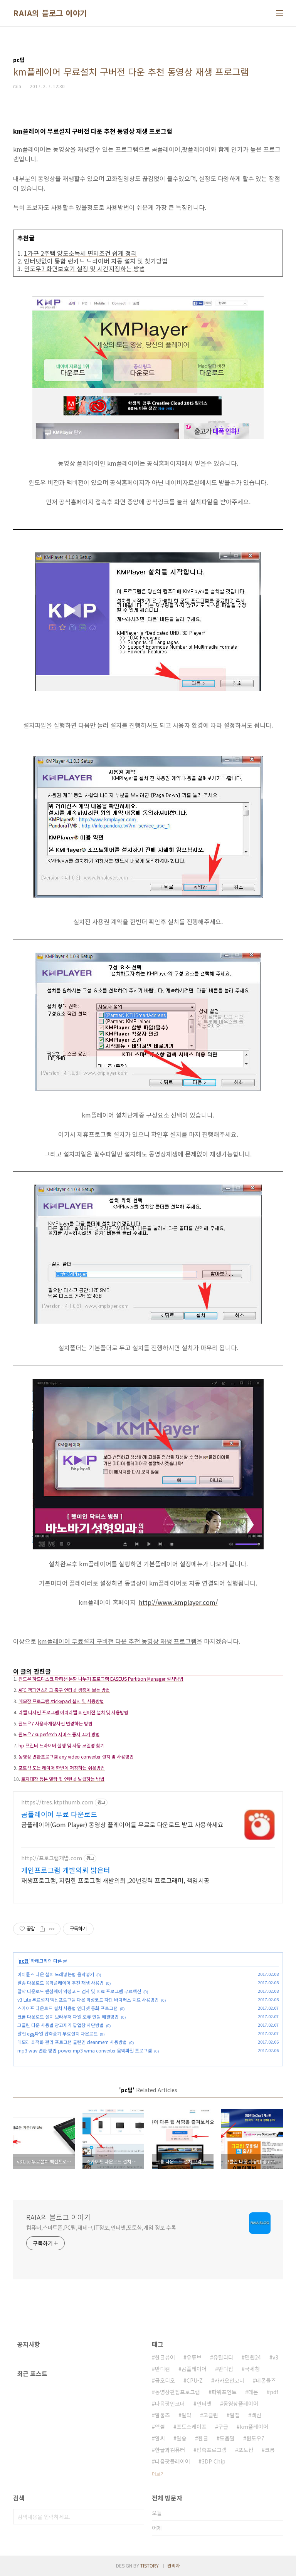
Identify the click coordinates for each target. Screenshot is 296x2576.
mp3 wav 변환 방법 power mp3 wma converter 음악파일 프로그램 (85, 2050)
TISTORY (150, 2565)
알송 (182, 2438)
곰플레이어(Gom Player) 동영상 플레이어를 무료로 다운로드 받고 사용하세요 (122, 1824)
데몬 (253, 2392)
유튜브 (194, 2357)
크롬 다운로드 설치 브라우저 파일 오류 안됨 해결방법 (68, 2016)
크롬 (270, 2450)
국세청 (252, 2369)
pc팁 (24, 1961)
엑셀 (160, 2427)
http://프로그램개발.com (52, 1858)
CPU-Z (195, 2380)
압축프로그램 (212, 2450)
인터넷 (204, 2403)
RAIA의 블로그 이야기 (50, 13)
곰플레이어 (194, 2369)
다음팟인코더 (170, 2403)
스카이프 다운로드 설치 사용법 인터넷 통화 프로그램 (67, 2008)
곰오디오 (165, 2380)
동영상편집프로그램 (177, 2392)
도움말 (227, 2438)
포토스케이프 (192, 2427)
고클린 (211, 2415)
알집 (235, 2415)
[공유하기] (42, 1929)
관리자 (174, 2565)
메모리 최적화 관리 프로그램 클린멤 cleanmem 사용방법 (72, 2042)
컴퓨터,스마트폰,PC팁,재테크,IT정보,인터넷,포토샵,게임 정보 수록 (101, 2227)
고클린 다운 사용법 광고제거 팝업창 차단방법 (61, 2025)
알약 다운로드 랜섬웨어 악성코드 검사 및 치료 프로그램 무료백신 (79, 1991)
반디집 (226, 2369)
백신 (256, 2415)
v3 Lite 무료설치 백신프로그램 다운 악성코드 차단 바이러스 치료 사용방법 (88, 2000)
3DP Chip (214, 2461)
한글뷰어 (165, 2357)
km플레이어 (254, 2427)
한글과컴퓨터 (170, 2450)
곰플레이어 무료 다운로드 (59, 1814)
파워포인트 (224, 2392)
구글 (223, 2427)
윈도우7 (255, 2438)
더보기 (158, 2474)
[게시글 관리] (52, 1929)
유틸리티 (223, 2357)
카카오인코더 (229, 2380)
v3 (275, 2357)
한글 (203, 2438)
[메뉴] (279, 13)
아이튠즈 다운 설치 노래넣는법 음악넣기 (56, 1974)
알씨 (160, 2438)
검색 (136, 2517)
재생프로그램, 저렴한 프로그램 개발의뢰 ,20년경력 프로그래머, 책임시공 (115, 1880)
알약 (187, 2415)
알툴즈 (162, 2415)
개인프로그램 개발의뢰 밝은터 (66, 1870)
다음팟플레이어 (172, 2461)
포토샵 (246, 2450)
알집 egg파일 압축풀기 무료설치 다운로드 (57, 2033)
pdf (274, 2392)
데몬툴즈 (266, 2380)
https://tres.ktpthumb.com (57, 1802)
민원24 (253, 2357)
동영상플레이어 (241, 2403)
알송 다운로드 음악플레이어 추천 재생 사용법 (61, 1983)
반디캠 (162, 2369)
